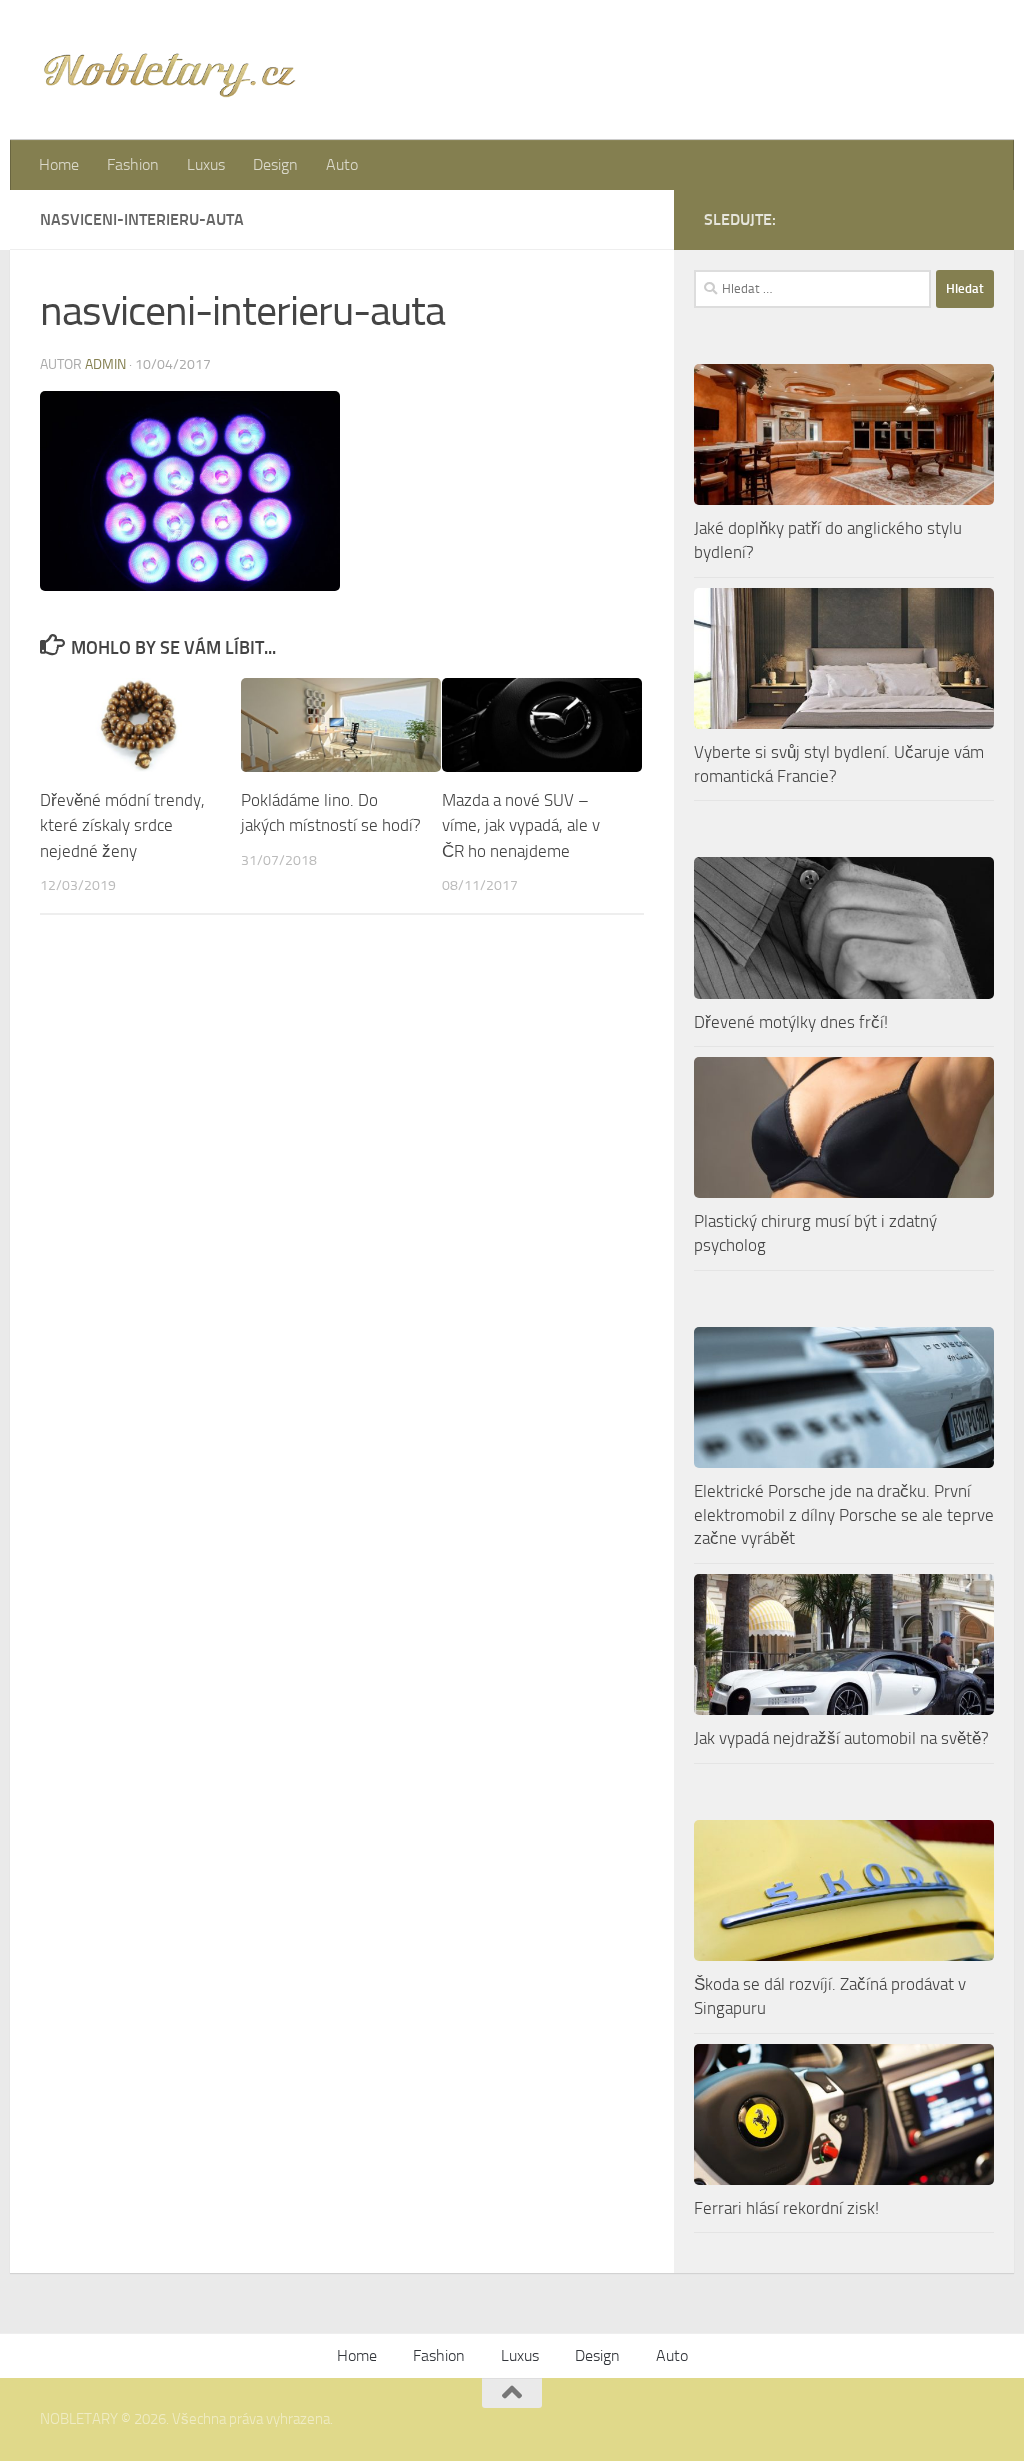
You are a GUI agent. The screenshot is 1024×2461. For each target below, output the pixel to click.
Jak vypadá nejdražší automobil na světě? (841, 1738)
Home (59, 164)
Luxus (206, 164)
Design (275, 164)
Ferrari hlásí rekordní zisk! (786, 2208)
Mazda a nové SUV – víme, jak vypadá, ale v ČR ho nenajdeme (521, 825)
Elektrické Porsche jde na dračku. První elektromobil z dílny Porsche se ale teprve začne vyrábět (844, 1514)
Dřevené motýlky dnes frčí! (791, 1022)
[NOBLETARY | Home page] (169, 70)
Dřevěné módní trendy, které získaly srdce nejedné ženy (122, 825)
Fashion (133, 164)
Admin (105, 364)
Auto (342, 164)
